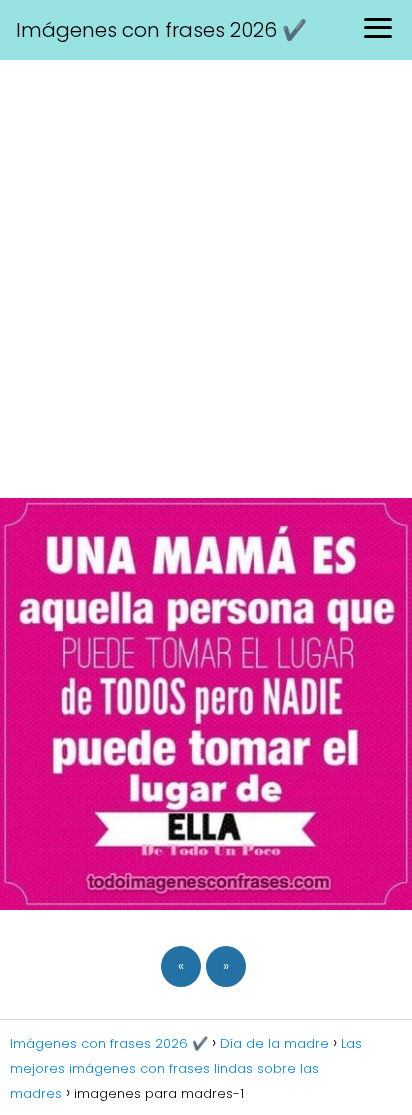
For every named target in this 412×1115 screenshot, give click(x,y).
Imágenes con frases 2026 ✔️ (161, 30)
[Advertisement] (206, 276)
